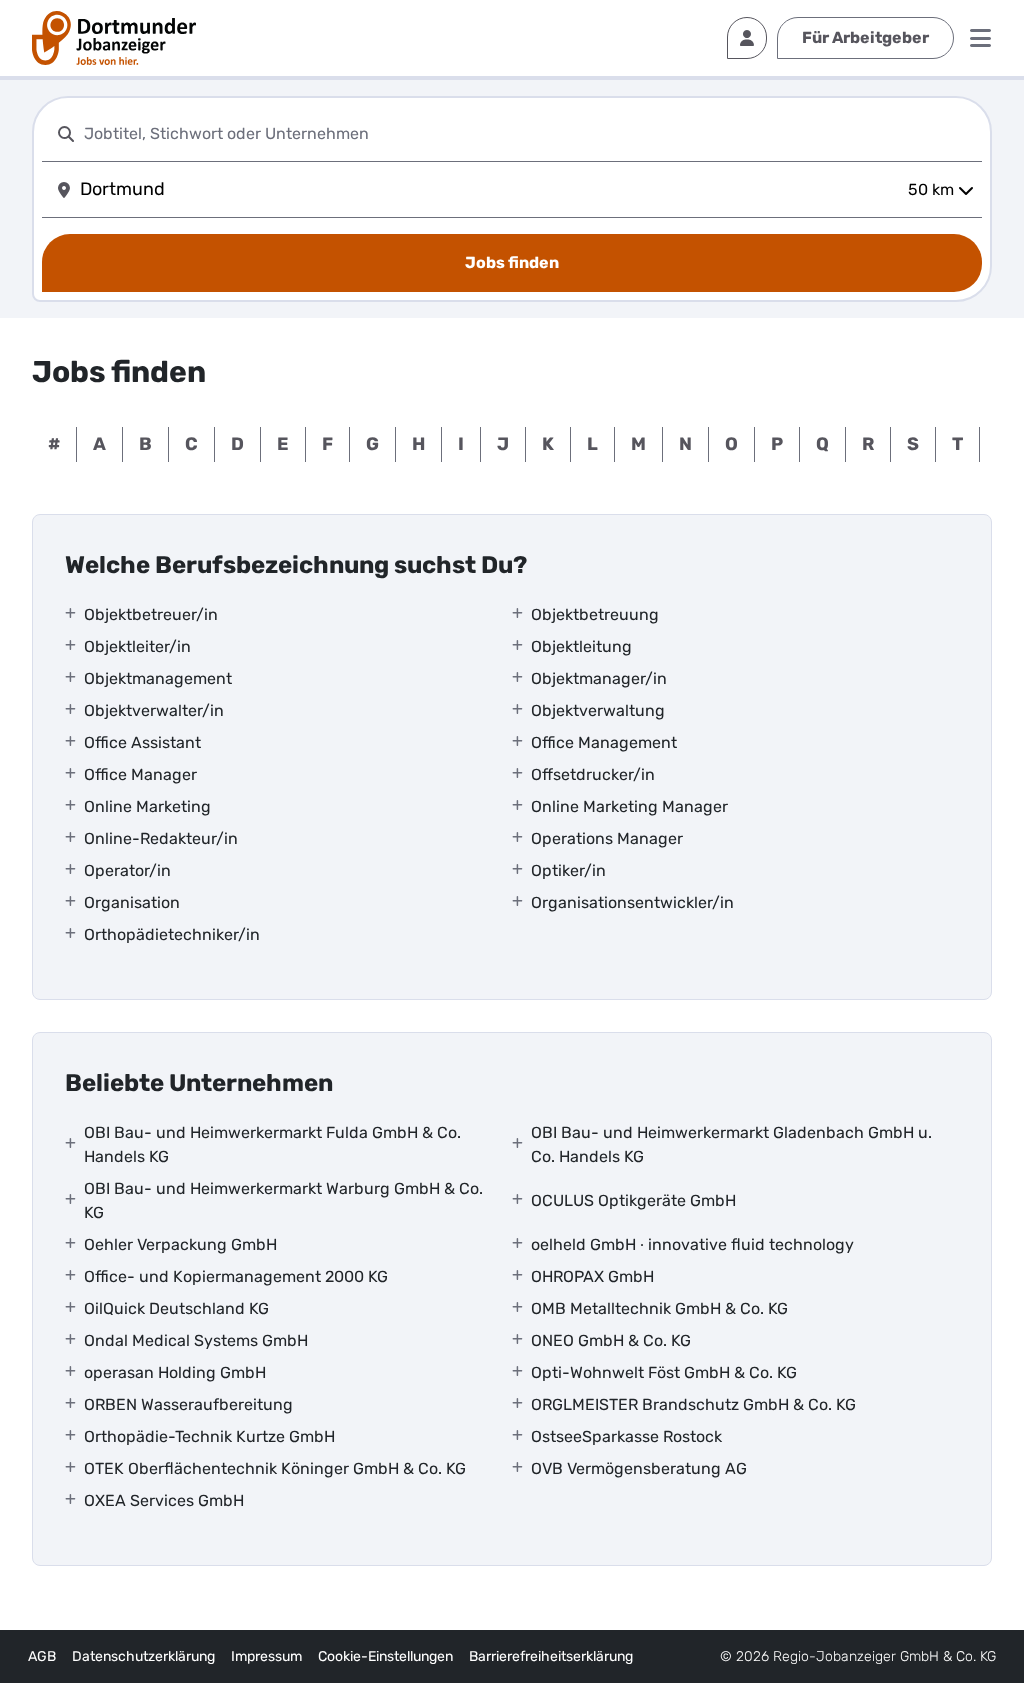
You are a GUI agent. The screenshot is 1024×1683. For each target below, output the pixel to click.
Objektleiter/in (137, 646)
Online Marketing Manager (629, 806)
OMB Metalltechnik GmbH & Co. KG (659, 1308)
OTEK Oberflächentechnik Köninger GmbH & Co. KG (275, 1468)
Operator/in (127, 870)
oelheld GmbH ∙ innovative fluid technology (692, 1244)
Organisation (132, 902)
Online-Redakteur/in (161, 838)
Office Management (604, 742)
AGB (42, 1656)
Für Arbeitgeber (865, 37)
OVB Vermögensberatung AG (639, 1468)
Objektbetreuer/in (151, 614)
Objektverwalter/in (154, 710)
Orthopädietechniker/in (172, 934)
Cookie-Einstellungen (385, 1656)
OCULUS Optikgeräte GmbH (633, 1200)
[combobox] (529, 133)
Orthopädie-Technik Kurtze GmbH (209, 1436)
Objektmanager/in (599, 678)
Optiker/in (568, 870)
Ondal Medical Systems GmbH (196, 1340)
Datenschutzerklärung (143, 1656)
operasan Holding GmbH (175, 1372)
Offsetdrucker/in (593, 774)
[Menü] (980, 38)
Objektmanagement (158, 678)
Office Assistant (142, 742)
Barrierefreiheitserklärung (551, 1656)
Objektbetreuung (595, 614)
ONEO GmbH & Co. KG (611, 1340)
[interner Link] (114, 38)
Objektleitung (581, 646)
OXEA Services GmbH (164, 1500)
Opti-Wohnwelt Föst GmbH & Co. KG (664, 1372)
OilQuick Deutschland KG (176, 1308)
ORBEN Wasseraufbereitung (188, 1404)
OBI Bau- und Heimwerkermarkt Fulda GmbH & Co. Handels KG (272, 1144)
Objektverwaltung (598, 710)
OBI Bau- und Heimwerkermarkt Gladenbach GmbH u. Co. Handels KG (731, 1144)
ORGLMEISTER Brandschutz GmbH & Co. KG (693, 1404)
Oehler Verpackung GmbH (180, 1244)
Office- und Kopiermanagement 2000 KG (236, 1276)
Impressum (266, 1656)
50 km (931, 189)
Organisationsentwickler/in (632, 902)
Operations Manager (607, 838)
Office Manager (140, 774)
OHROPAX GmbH (592, 1276)
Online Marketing (147, 806)
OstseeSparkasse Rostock (626, 1436)
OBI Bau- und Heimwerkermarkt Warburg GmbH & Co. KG (283, 1200)
